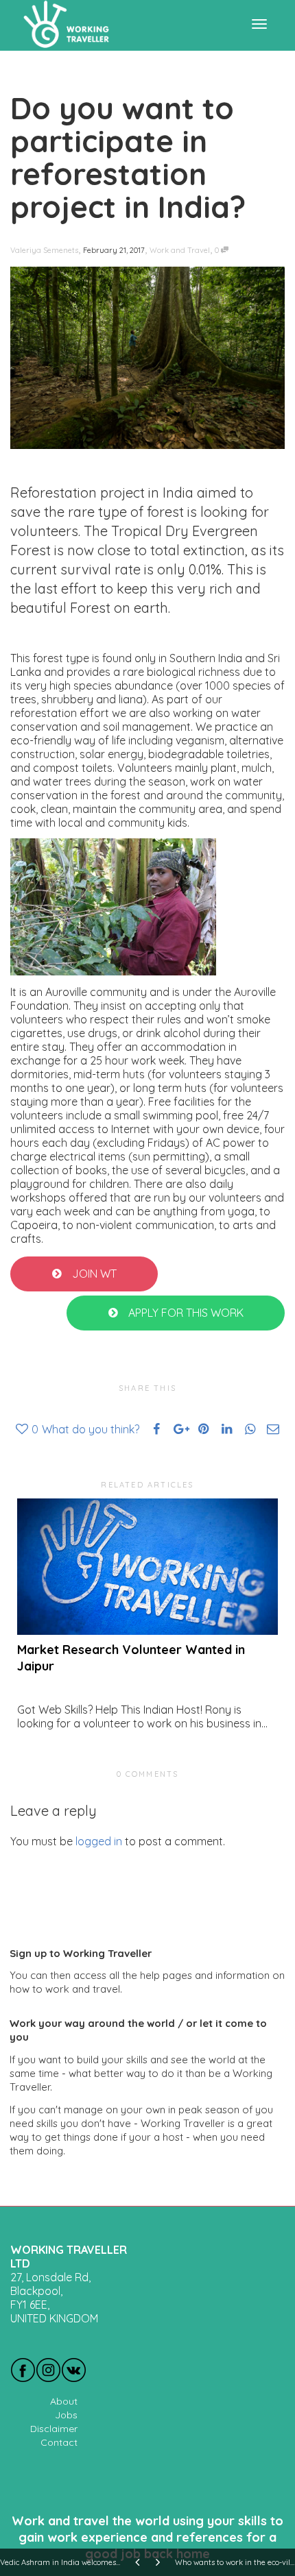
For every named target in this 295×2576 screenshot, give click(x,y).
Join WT (93, 1274)
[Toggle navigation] (259, 24)
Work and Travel (180, 250)
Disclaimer (54, 2429)
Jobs (66, 2415)
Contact (59, 2442)
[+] (147, 1567)
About (64, 2401)
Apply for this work (185, 1313)
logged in (99, 1841)
